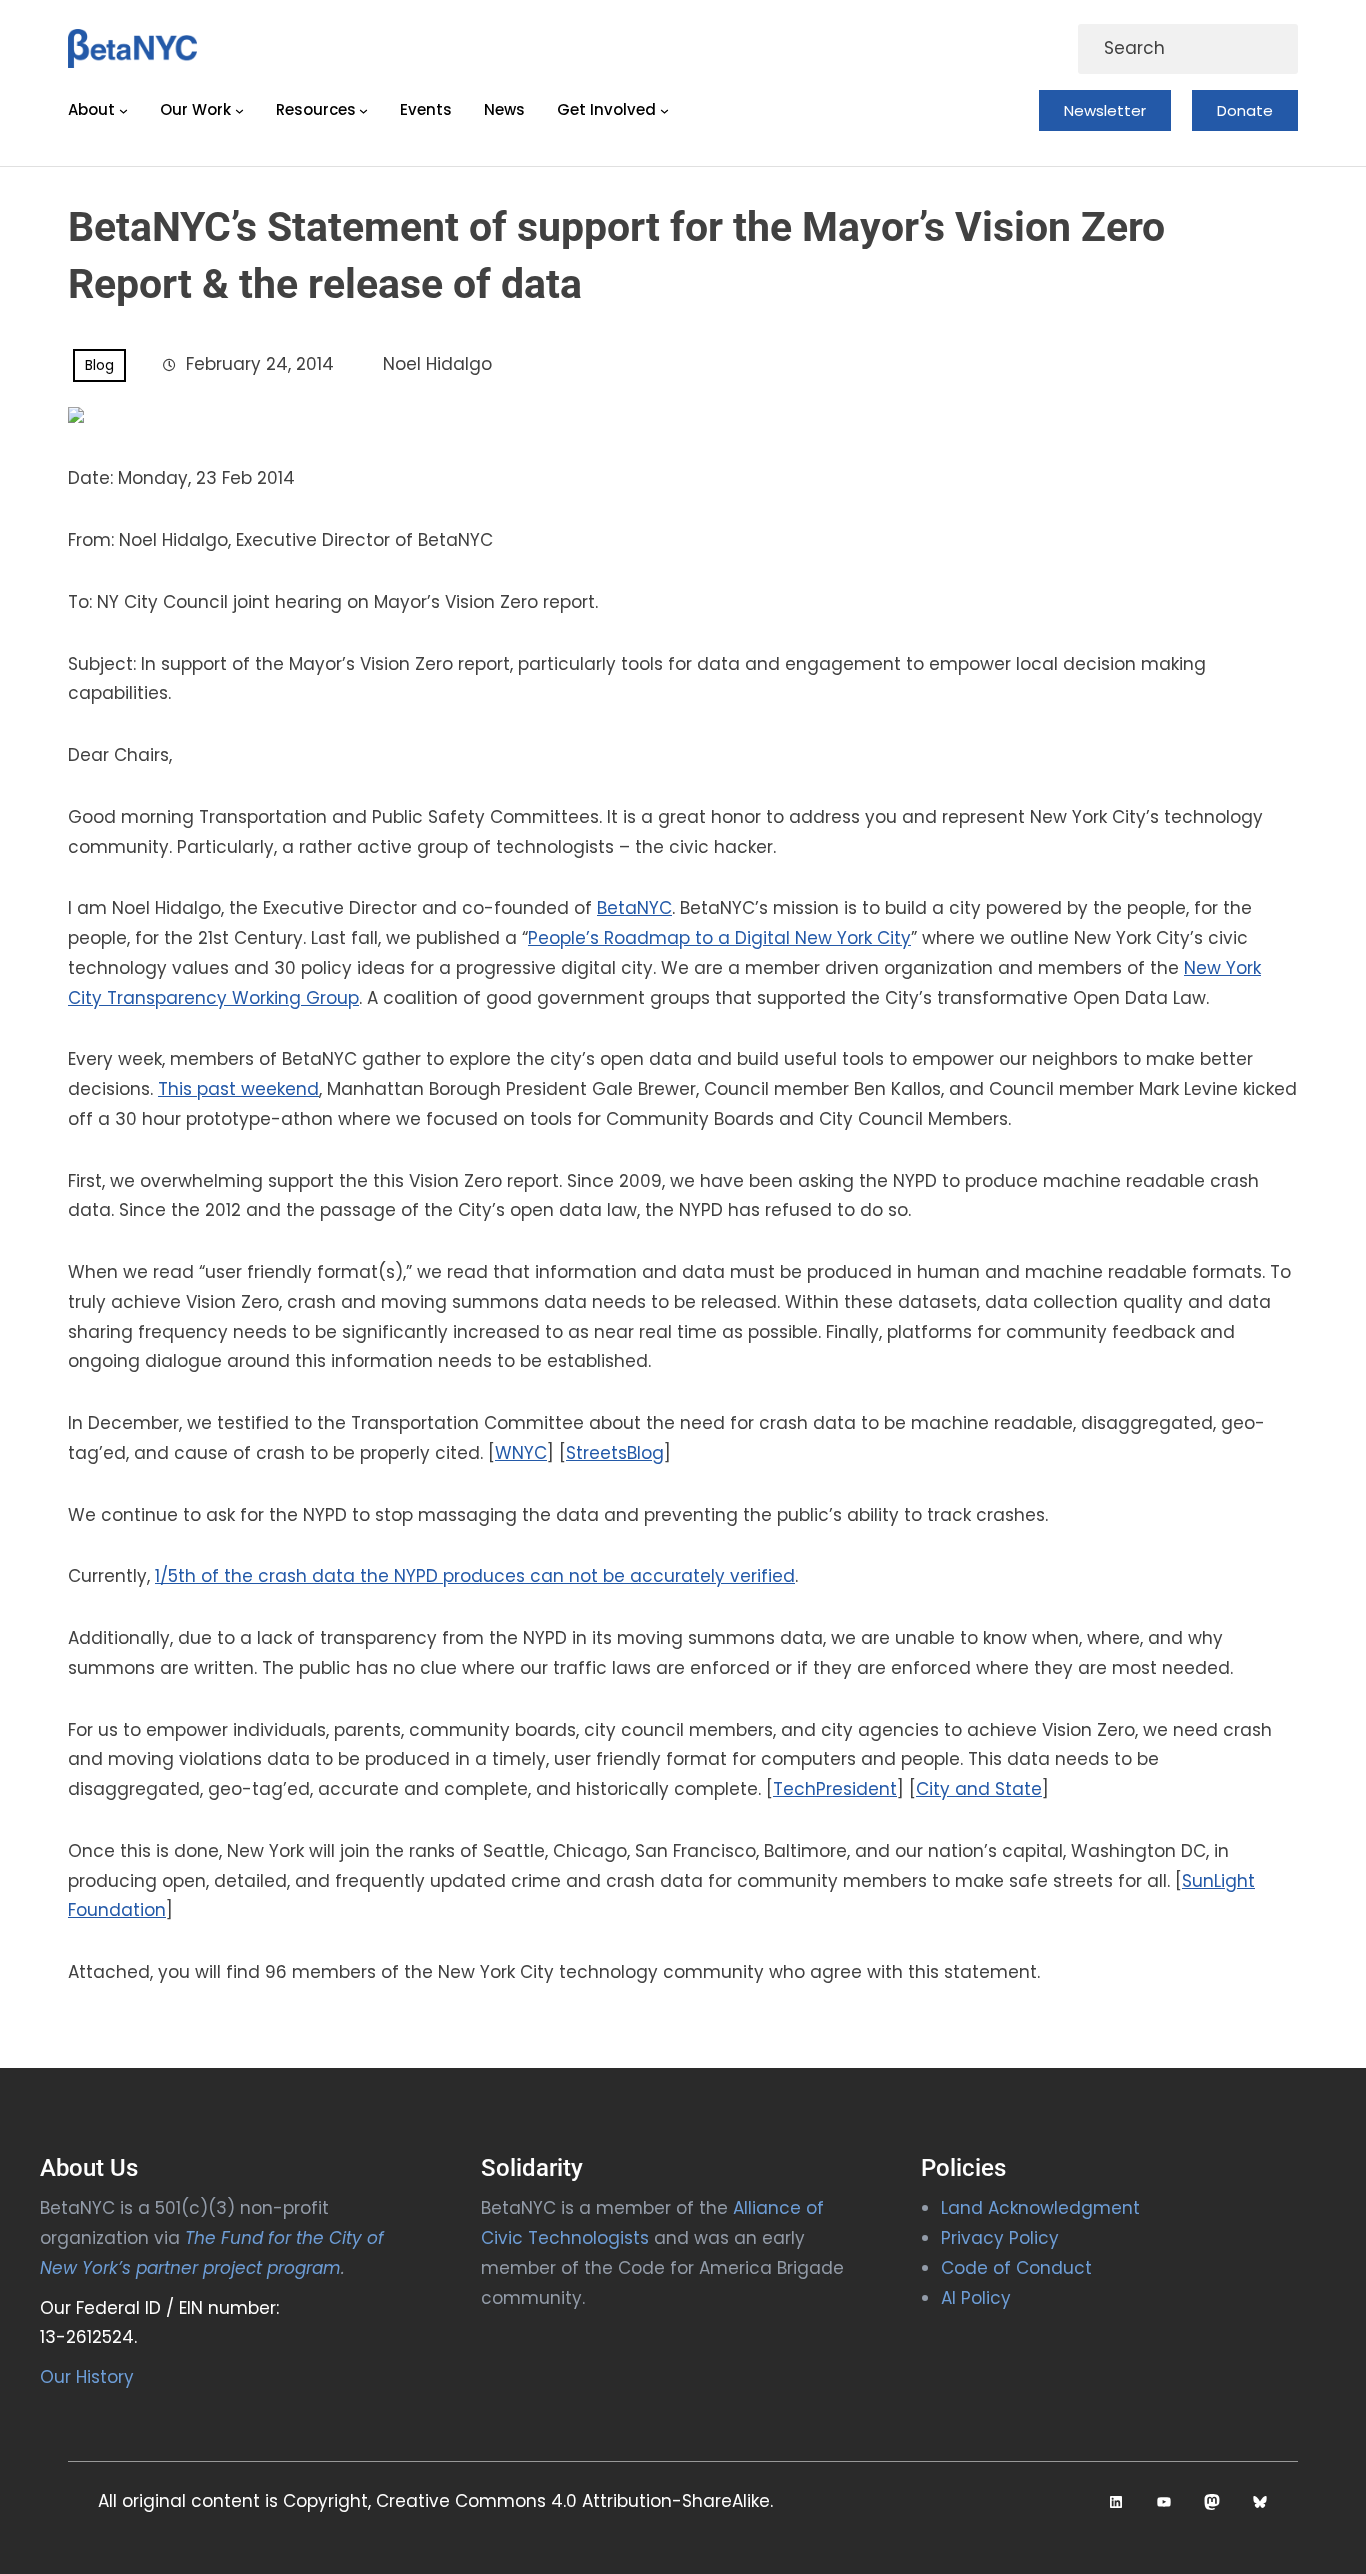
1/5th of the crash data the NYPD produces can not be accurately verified (475, 1576)
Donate (1245, 110)
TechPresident (835, 1789)
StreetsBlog (615, 1453)
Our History (87, 2377)
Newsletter (1105, 110)
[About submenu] (123, 110)
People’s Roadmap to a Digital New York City (719, 938)
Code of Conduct (1016, 2268)
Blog (99, 365)
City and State (979, 1789)
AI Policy (976, 2298)
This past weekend (238, 1089)
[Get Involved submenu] (664, 110)
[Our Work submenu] (239, 110)
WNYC (521, 1453)
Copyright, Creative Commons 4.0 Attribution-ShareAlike (526, 2501)
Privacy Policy (1000, 2238)
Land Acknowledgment (1040, 2208)
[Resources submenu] (363, 110)
